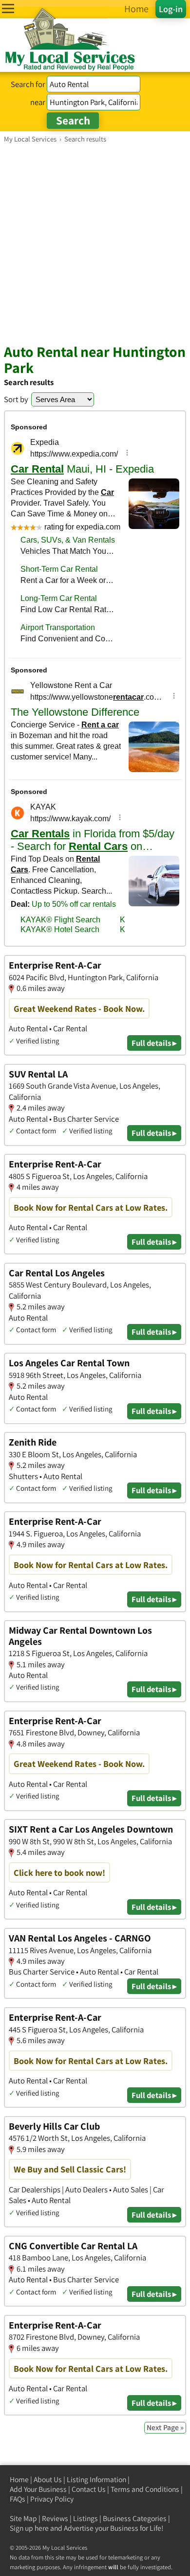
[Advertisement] (95, 243)
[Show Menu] (8, 9)
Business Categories (135, 2518)
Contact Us (89, 2489)
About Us (48, 2479)
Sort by (16, 399)
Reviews (55, 2518)
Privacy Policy (52, 2499)
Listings (85, 2518)
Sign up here (29, 2528)
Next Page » (165, 2427)
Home (19, 2479)
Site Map (23, 2518)
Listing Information (96, 2479)
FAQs (18, 2499)
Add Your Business (38, 2489)
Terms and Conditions (145, 2489)
